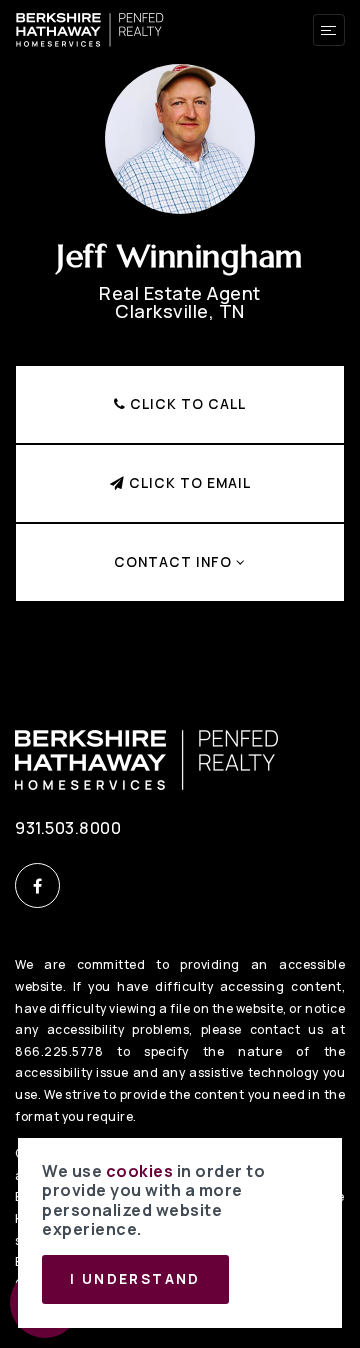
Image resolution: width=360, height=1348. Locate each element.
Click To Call (186, 404)
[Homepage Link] (90, 28)
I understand (135, 1279)
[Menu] (329, 30)
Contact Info (175, 562)
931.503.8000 (68, 828)
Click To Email (188, 483)
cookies (140, 1171)
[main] (180, 333)
